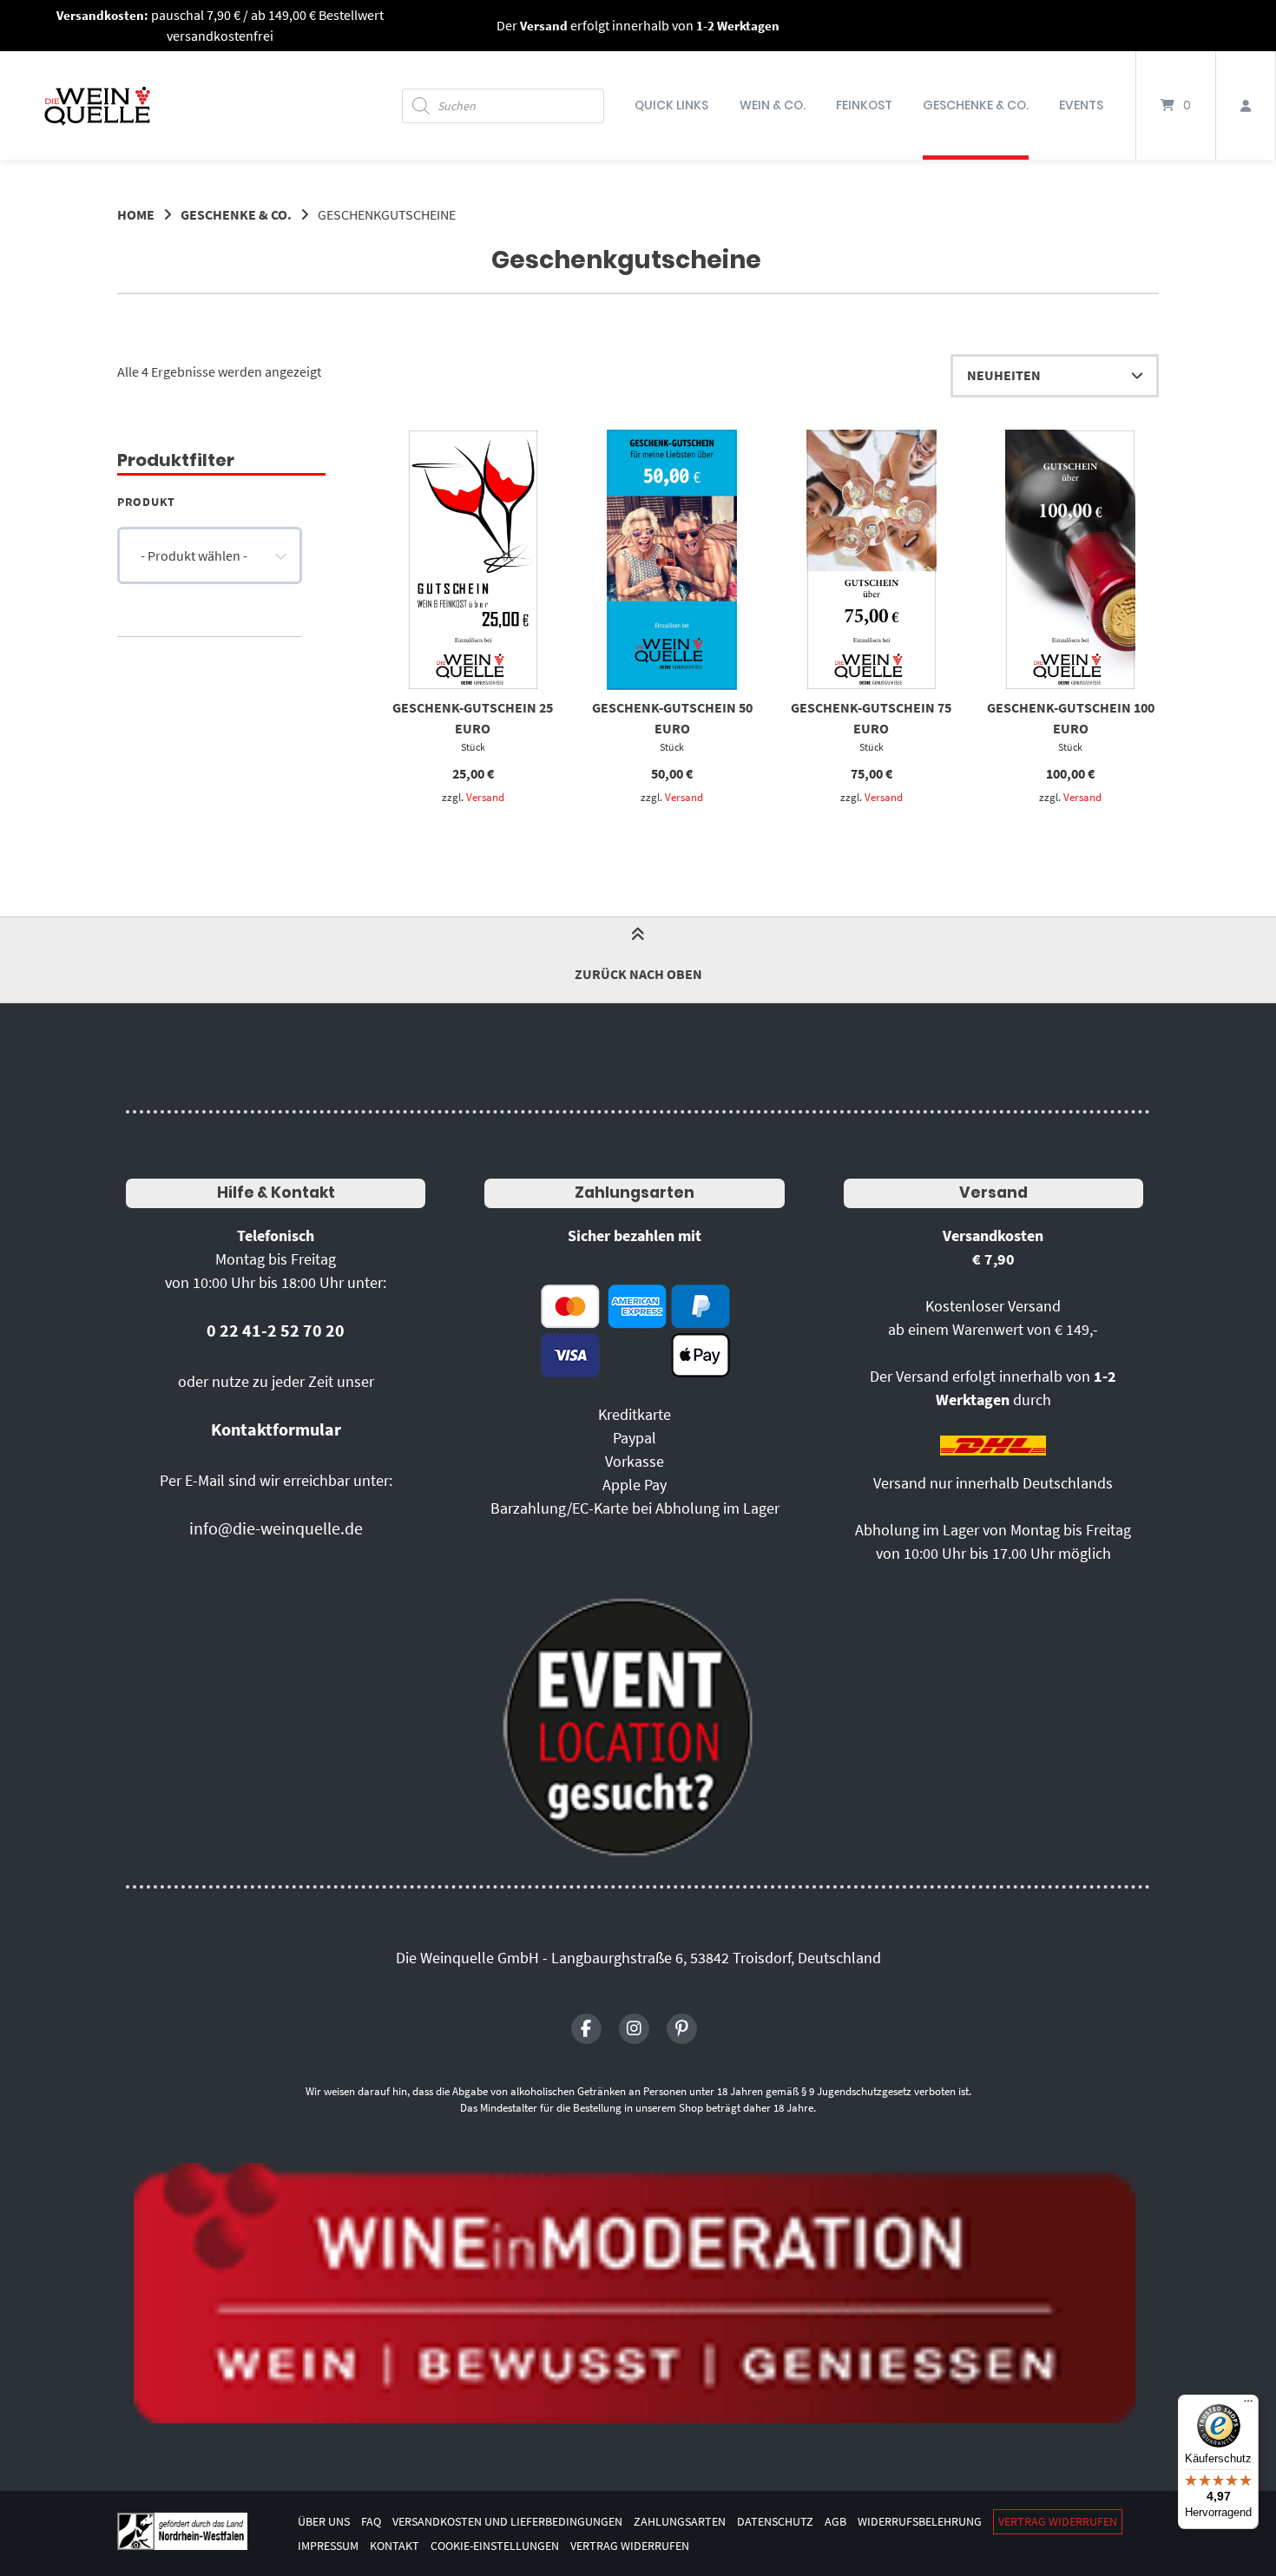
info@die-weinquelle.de (276, 1528)
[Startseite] (97, 105)
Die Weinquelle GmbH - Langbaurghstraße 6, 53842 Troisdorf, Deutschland (638, 1958)
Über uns (324, 2522)
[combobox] (210, 555)
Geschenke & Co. (976, 105)
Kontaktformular (276, 1429)
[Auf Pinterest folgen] (682, 2029)
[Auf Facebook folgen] (586, 2029)
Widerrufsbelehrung (920, 2522)
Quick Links (671, 105)
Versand (485, 797)
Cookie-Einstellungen (495, 2546)
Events (1081, 105)
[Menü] (1248, 2405)
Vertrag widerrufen (1058, 2522)
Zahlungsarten (635, 1193)
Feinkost (864, 105)
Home (136, 214)
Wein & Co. (773, 105)
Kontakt (395, 2546)
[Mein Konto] (1246, 105)
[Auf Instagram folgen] (634, 2029)
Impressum (328, 2546)
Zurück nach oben (638, 974)
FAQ (371, 2522)
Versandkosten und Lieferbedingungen (507, 2522)
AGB (835, 2522)
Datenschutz (775, 2522)
